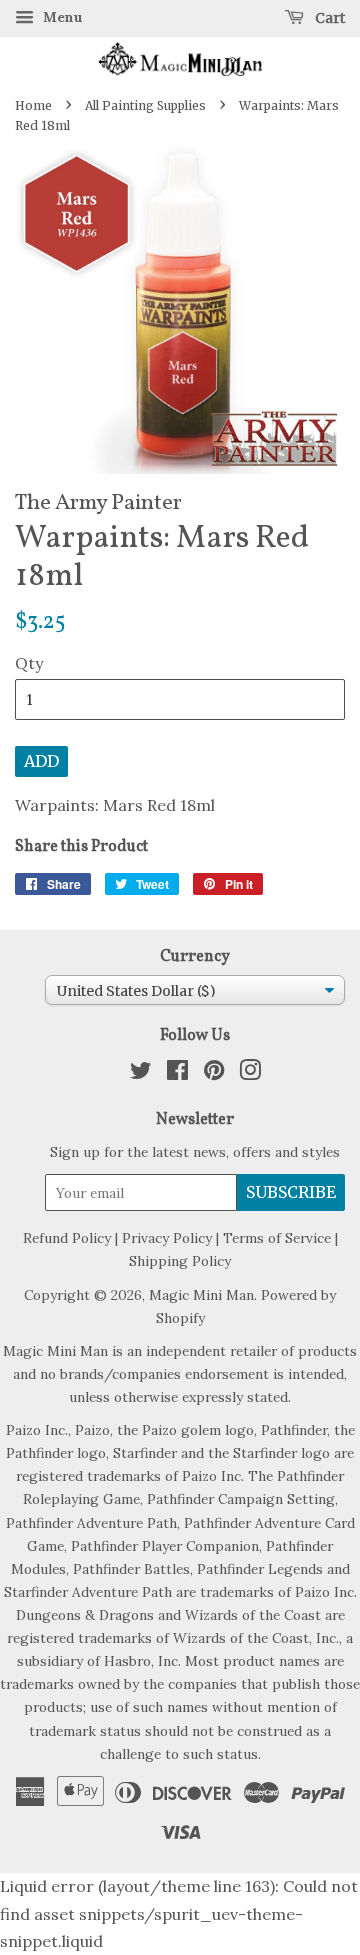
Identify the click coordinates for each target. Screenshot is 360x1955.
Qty (29, 663)
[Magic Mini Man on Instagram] (250, 1074)
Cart (328, 18)
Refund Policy (67, 1238)
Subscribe (291, 1192)
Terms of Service (277, 1238)
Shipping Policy (180, 1261)
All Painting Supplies (145, 105)
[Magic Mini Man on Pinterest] (214, 1074)
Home (33, 105)
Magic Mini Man (201, 1295)
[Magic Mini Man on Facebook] (177, 1074)
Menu (61, 17)
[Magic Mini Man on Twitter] (141, 1074)
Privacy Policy (167, 1238)
